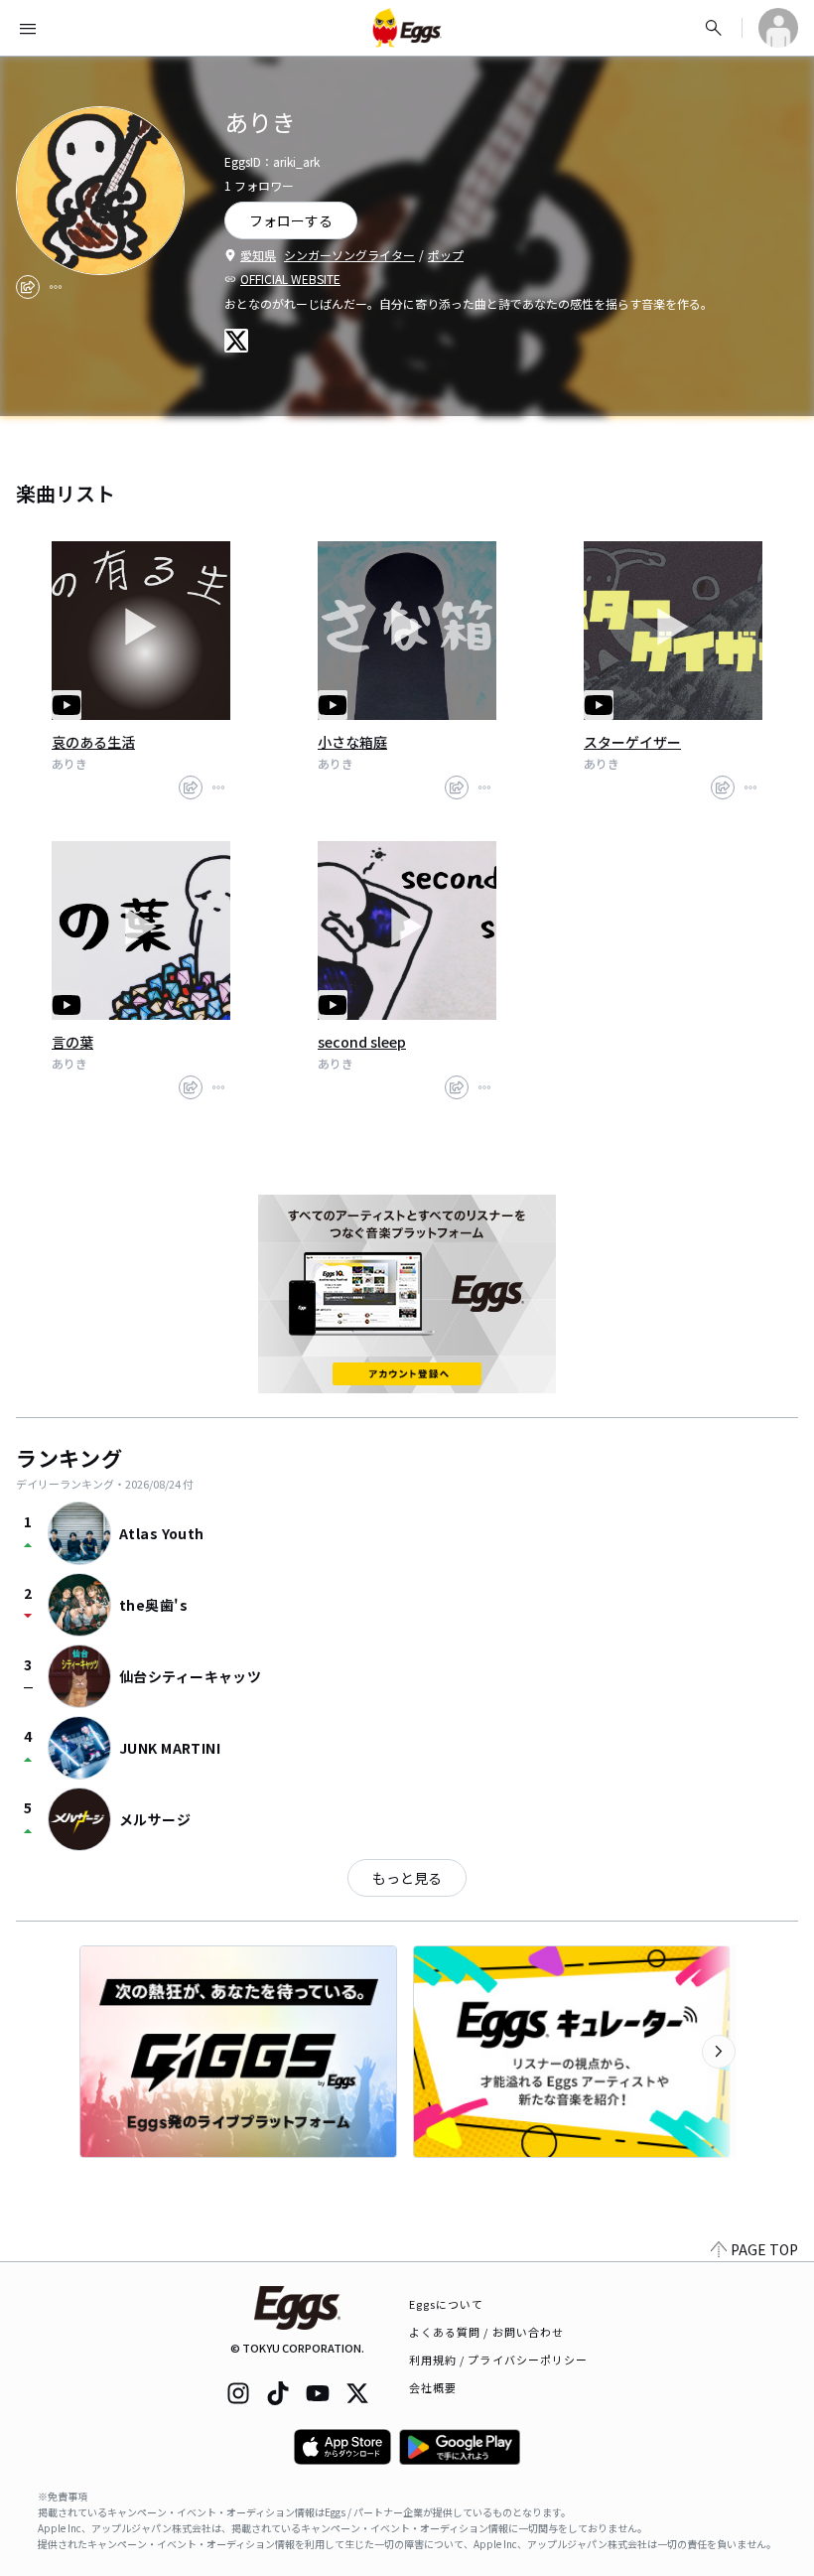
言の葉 (72, 1042)
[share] (28, 287)
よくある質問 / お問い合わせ (487, 2332)
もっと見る (407, 1878)
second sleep (362, 1042)
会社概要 (433, 2387)
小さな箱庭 (352, 742)
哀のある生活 (93, 742)
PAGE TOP (764, 2249)
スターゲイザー (632, 742)
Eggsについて (447, 2304)
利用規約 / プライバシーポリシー (499, 2360)
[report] (56, 287)
